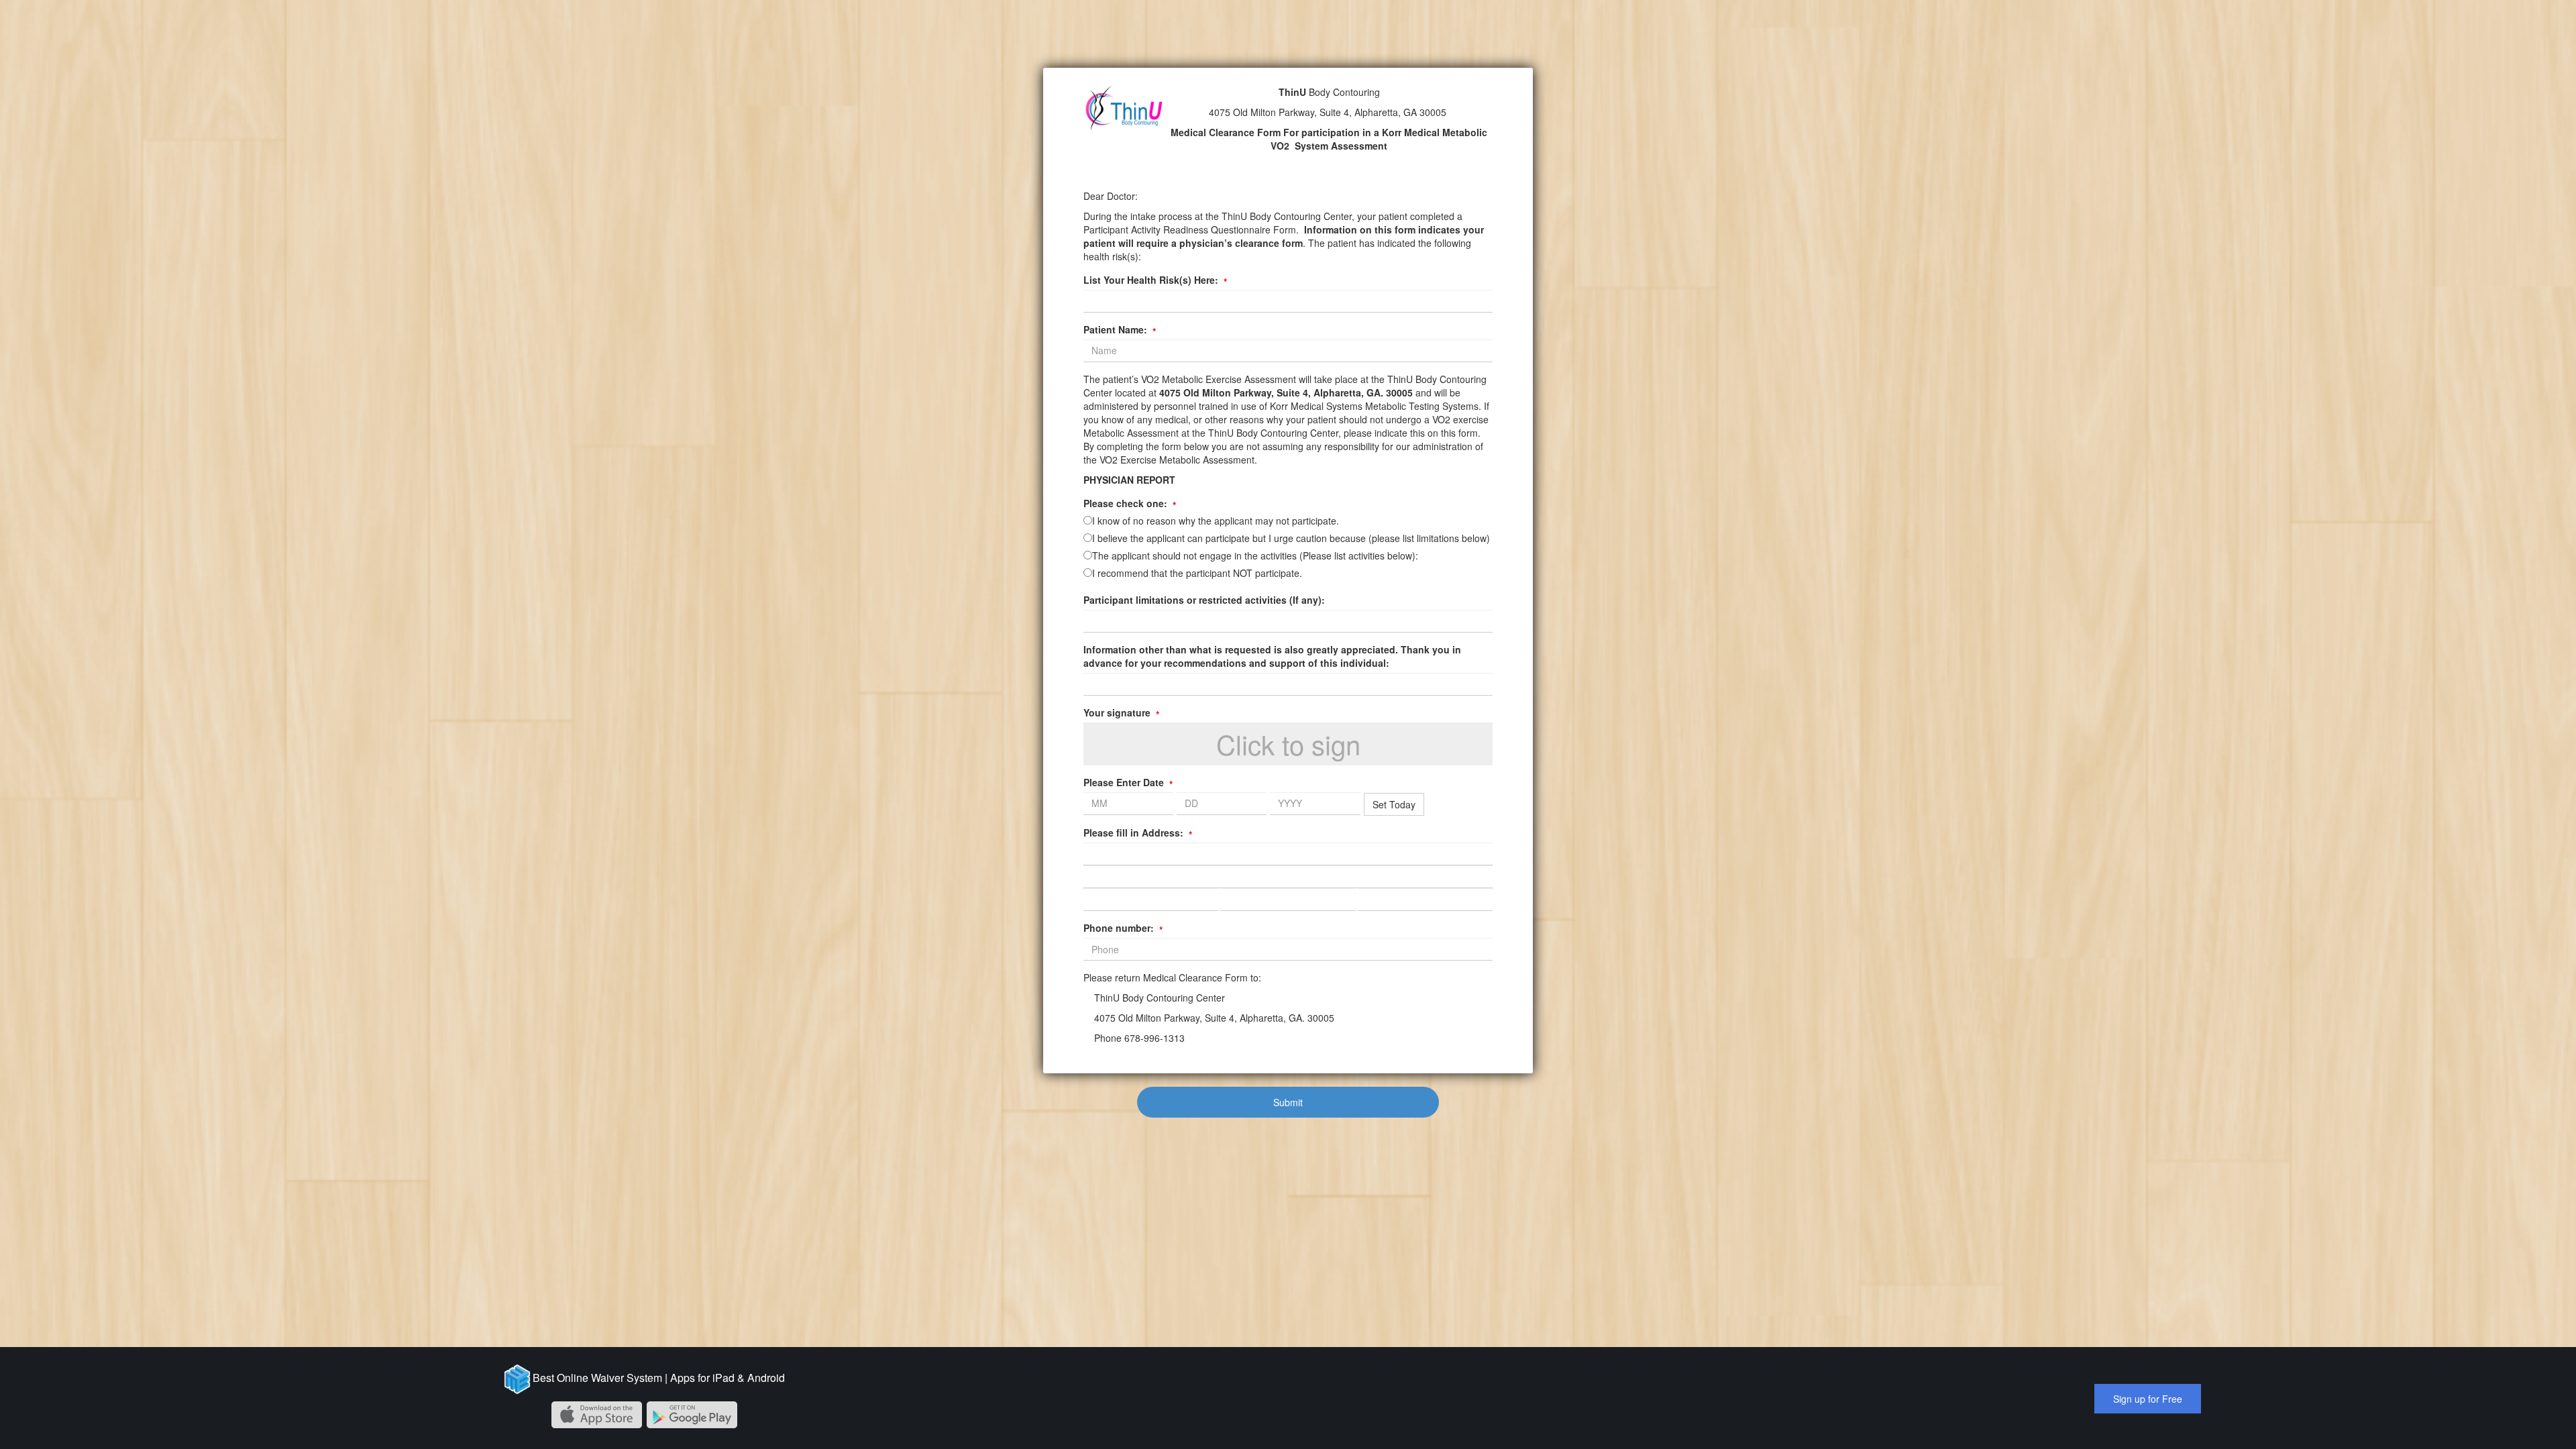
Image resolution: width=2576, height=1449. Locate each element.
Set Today (1394, 804)
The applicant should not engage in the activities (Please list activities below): (1255, 555)
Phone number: (1123, 928)
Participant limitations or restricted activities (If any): (1204, 600)
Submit (1288, 1102)
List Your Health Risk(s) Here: (1155, 280)
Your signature (1121, 712)
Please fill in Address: (1138, 833)
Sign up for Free (2148, 1399)
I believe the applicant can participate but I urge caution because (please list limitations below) (1291, 538)
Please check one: (1130, 503)
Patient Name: (1120, 329)
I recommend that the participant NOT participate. (1197, 573)
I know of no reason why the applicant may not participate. (1216, 521)
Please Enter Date (1128, 782)
